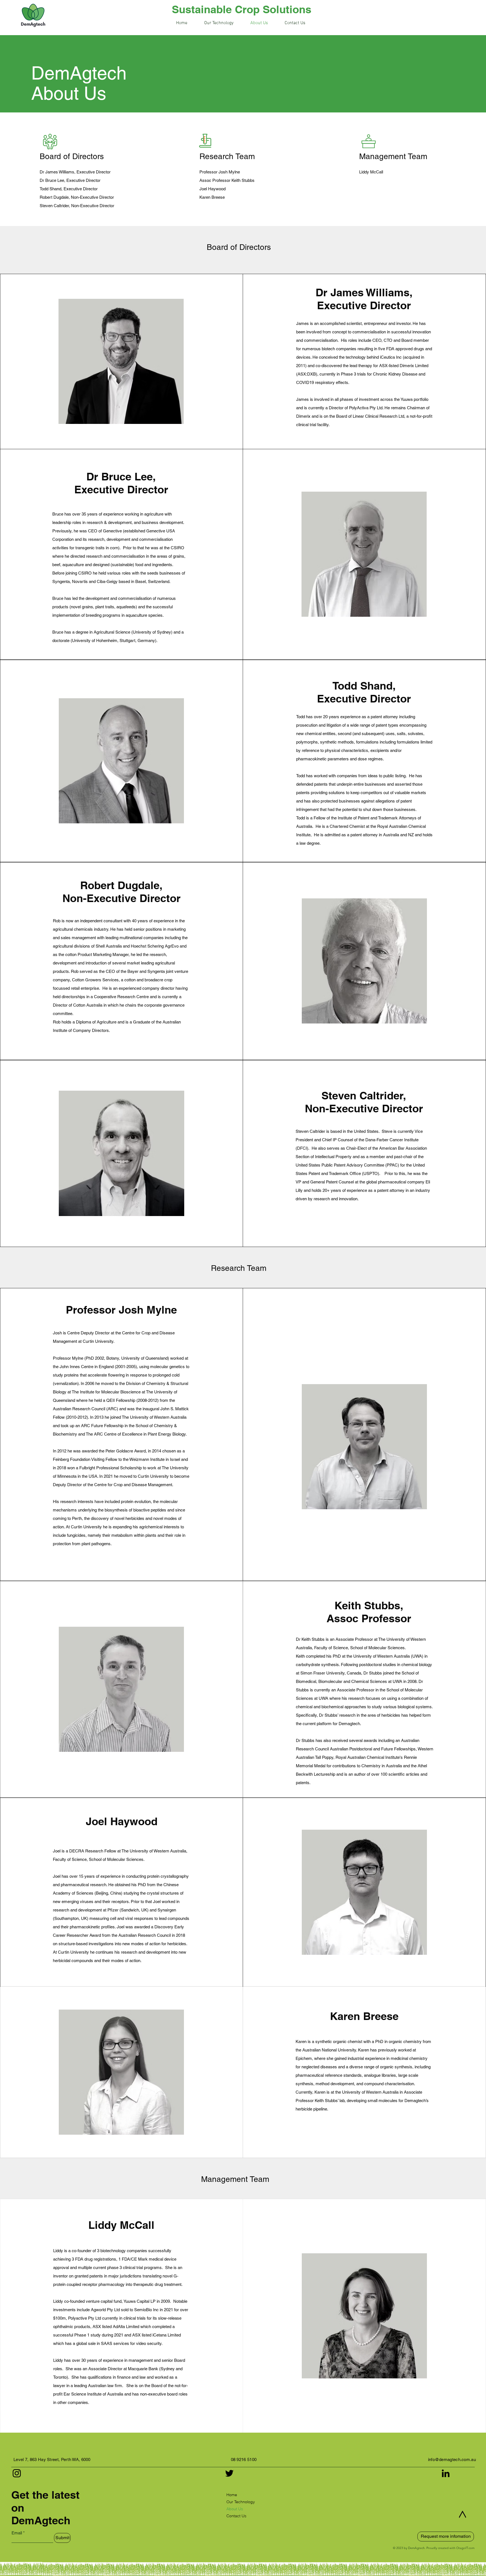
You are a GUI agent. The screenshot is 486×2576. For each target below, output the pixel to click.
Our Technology (240, 2502)
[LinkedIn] (446, 2473)
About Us (235, 2509)
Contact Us (236, 2516)
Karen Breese (212, 197)
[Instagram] (17, 2473)
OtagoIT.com (465, 2548)
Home (232, 2495)
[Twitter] (229, 2473)
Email (17, 2533)
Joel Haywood (212, 189)
